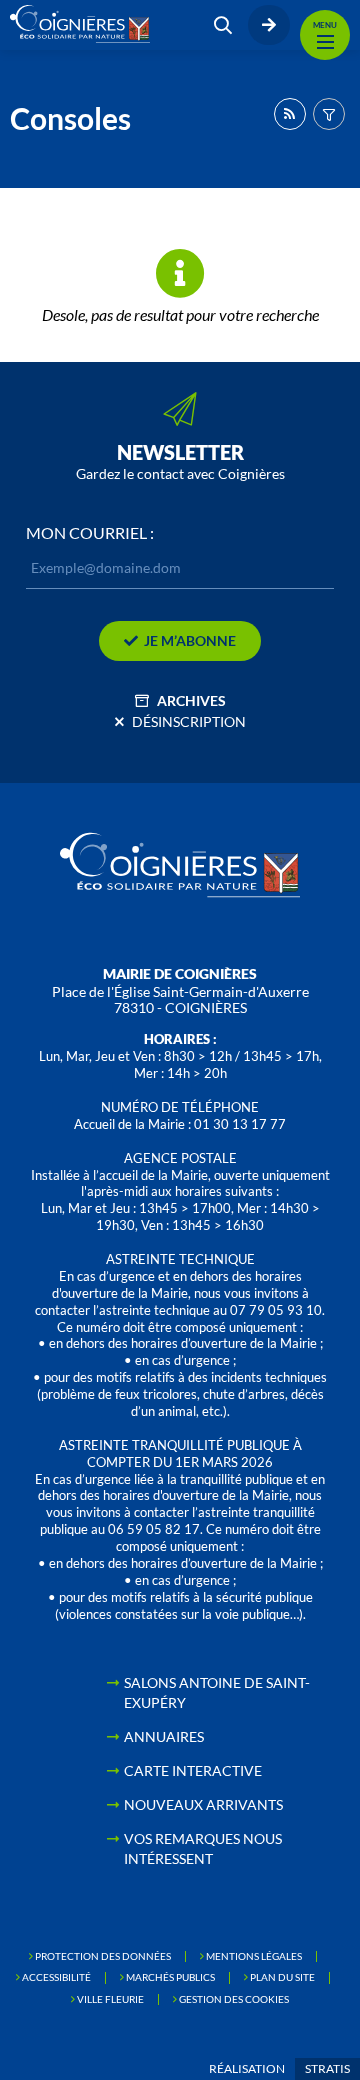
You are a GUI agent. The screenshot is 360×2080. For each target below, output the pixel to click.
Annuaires (164, 1736)
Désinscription (189, 721)
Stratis (327, 2068)
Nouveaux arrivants (203, 1804)
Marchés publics (170, 1977)
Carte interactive (193, 1770)
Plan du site (282, 1977)
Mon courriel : (90, 533)
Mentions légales (254, 1956)
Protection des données (103, 1956)
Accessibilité (56, 1977)
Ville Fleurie (110, 1999)
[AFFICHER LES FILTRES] (329, 114)
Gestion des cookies (234, 1999)
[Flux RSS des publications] (290, 114)
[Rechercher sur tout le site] (223, 25)
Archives (191, 700)
